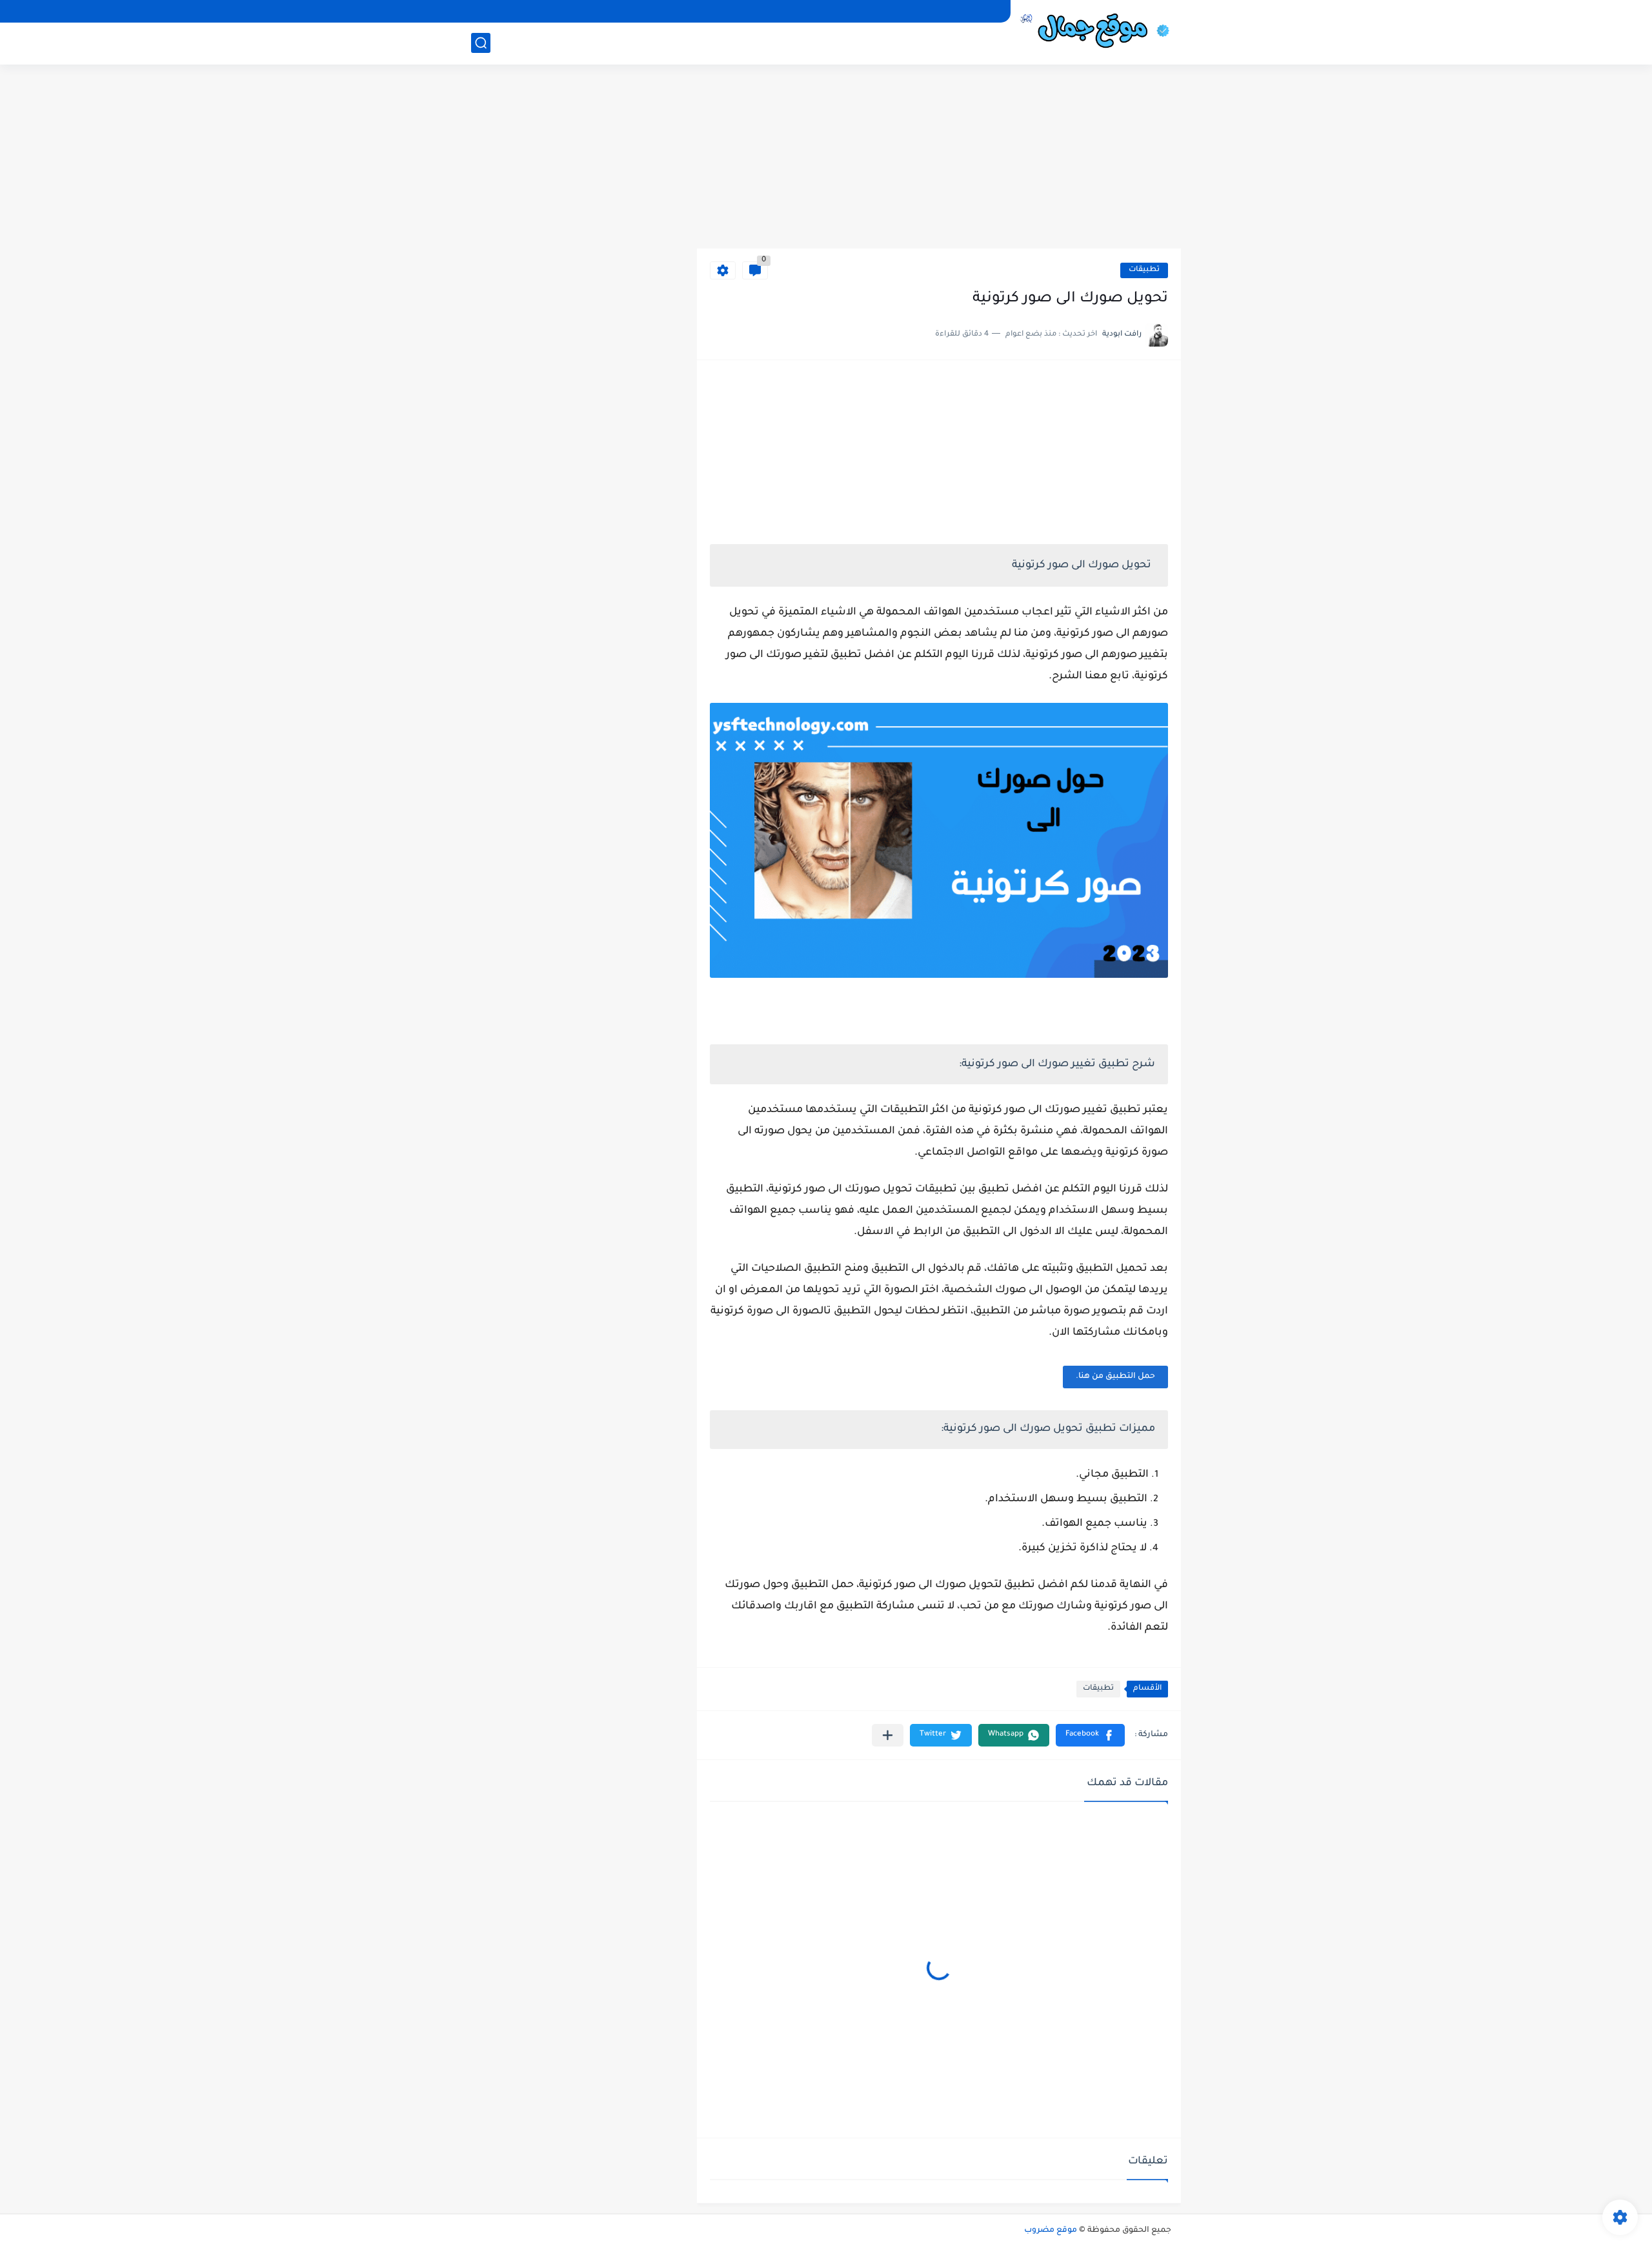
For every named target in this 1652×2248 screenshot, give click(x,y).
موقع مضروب (1051, 2231)
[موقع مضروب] (1100, 31)
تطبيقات (1144, 270)
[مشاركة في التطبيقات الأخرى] (888, 1735)
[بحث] (481, 43)
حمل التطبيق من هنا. (1115, 1377)
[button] (1090, 1735)
